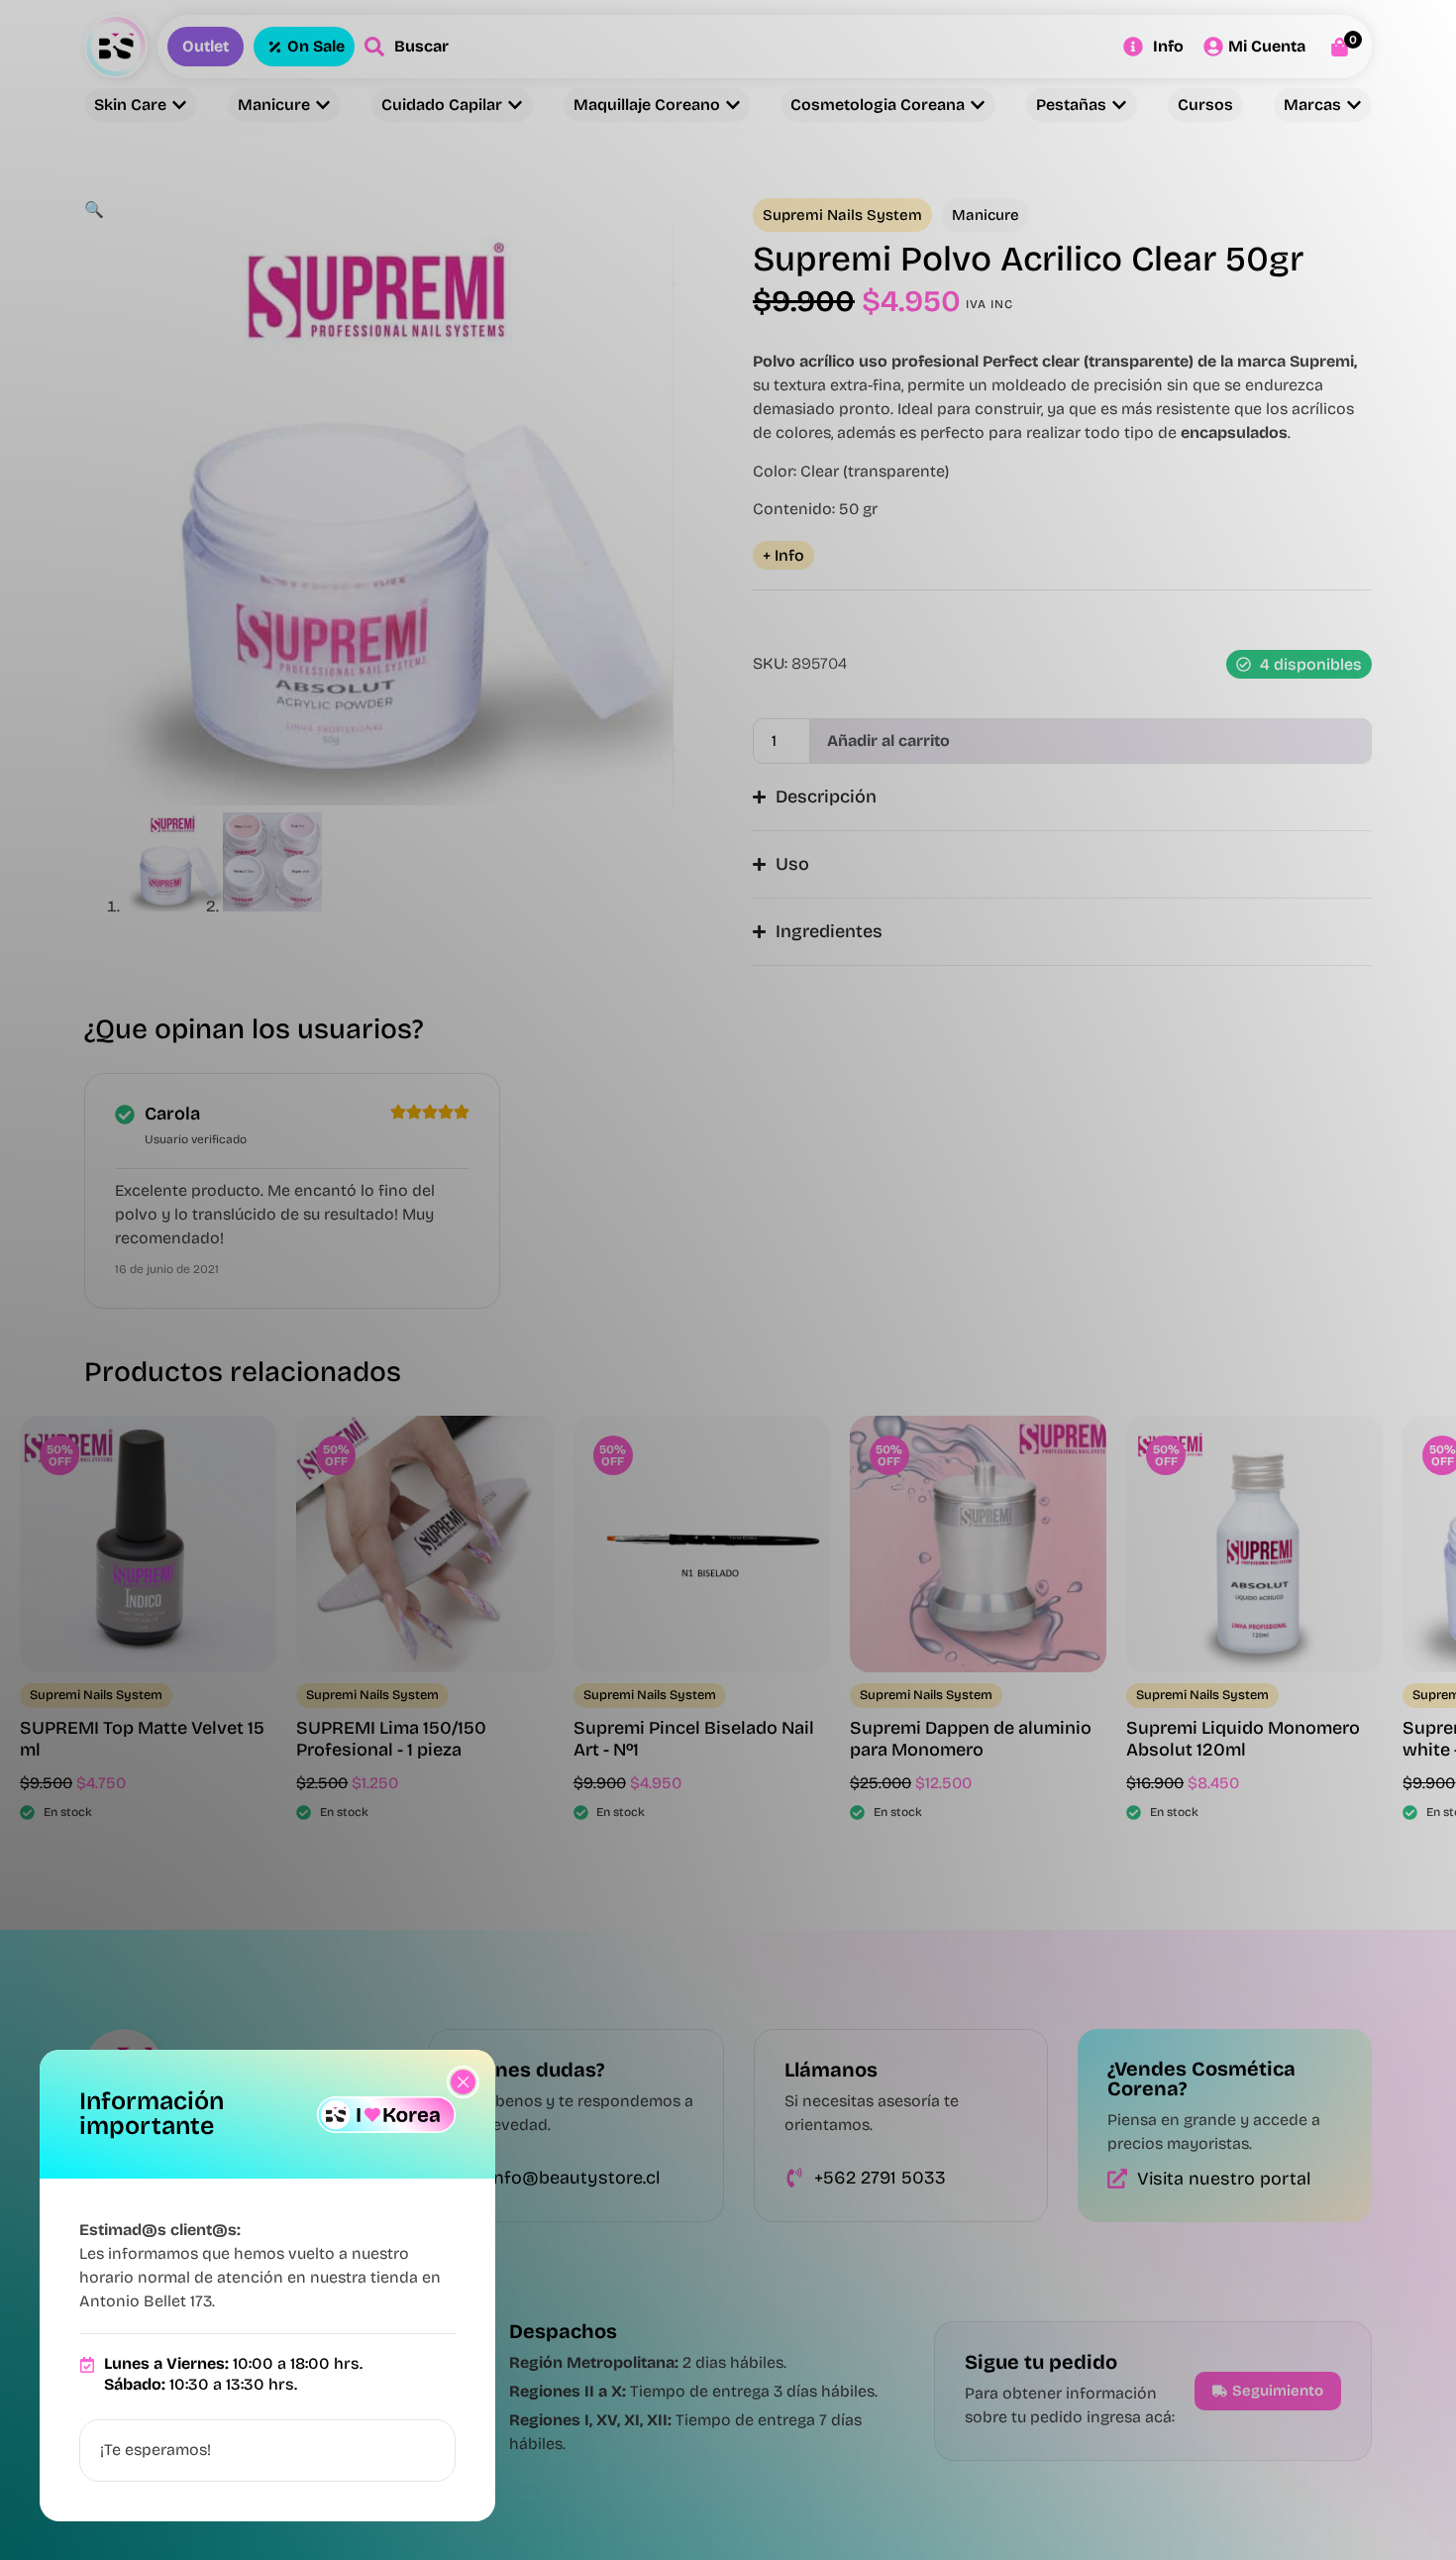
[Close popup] (463, 2082)
